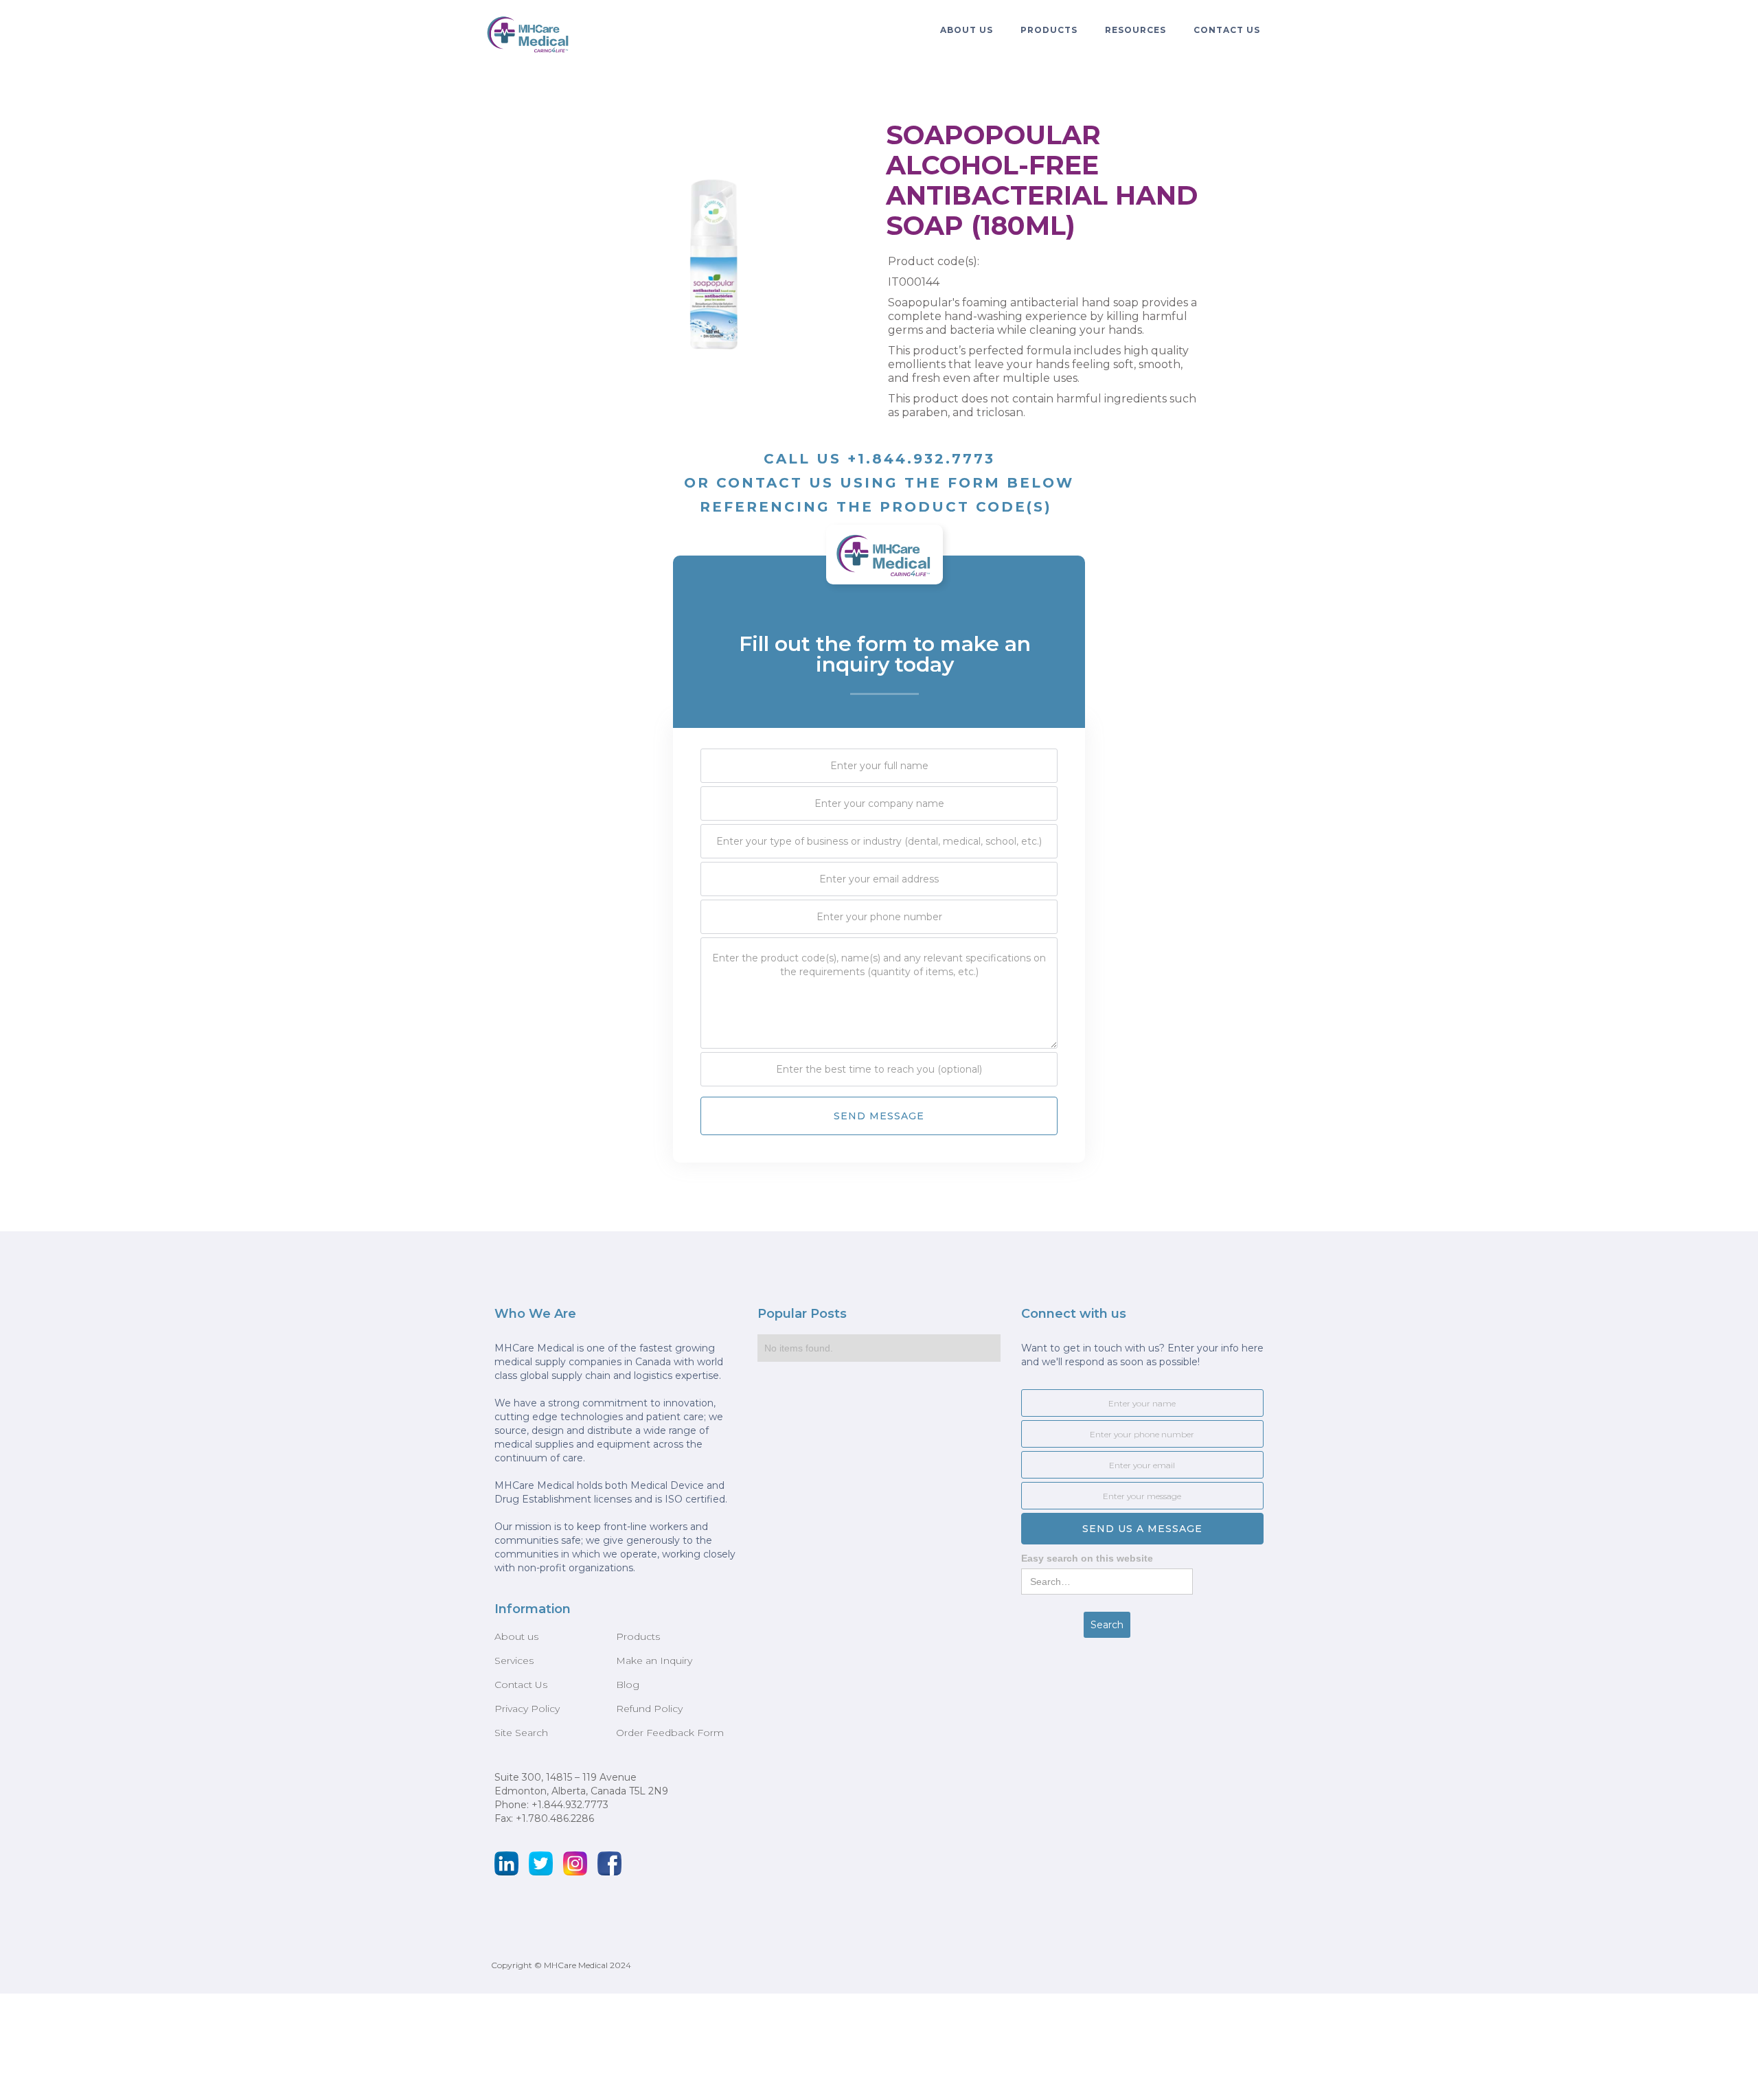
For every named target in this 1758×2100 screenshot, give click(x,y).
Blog (628, 1685)
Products (638, 1636)
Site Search (521, 1733)
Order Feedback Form (670, 1733)
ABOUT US (967, 30)
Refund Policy (649, 1709)
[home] (529, 34)
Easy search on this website (1087, 1558)
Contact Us (1227, 30)
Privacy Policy (527, 1709)
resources (1135, 30)
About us (516, 1636)
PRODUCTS (1049, 30)
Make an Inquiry (654, 1660)
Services (514, 1660)
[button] (967, 30)
